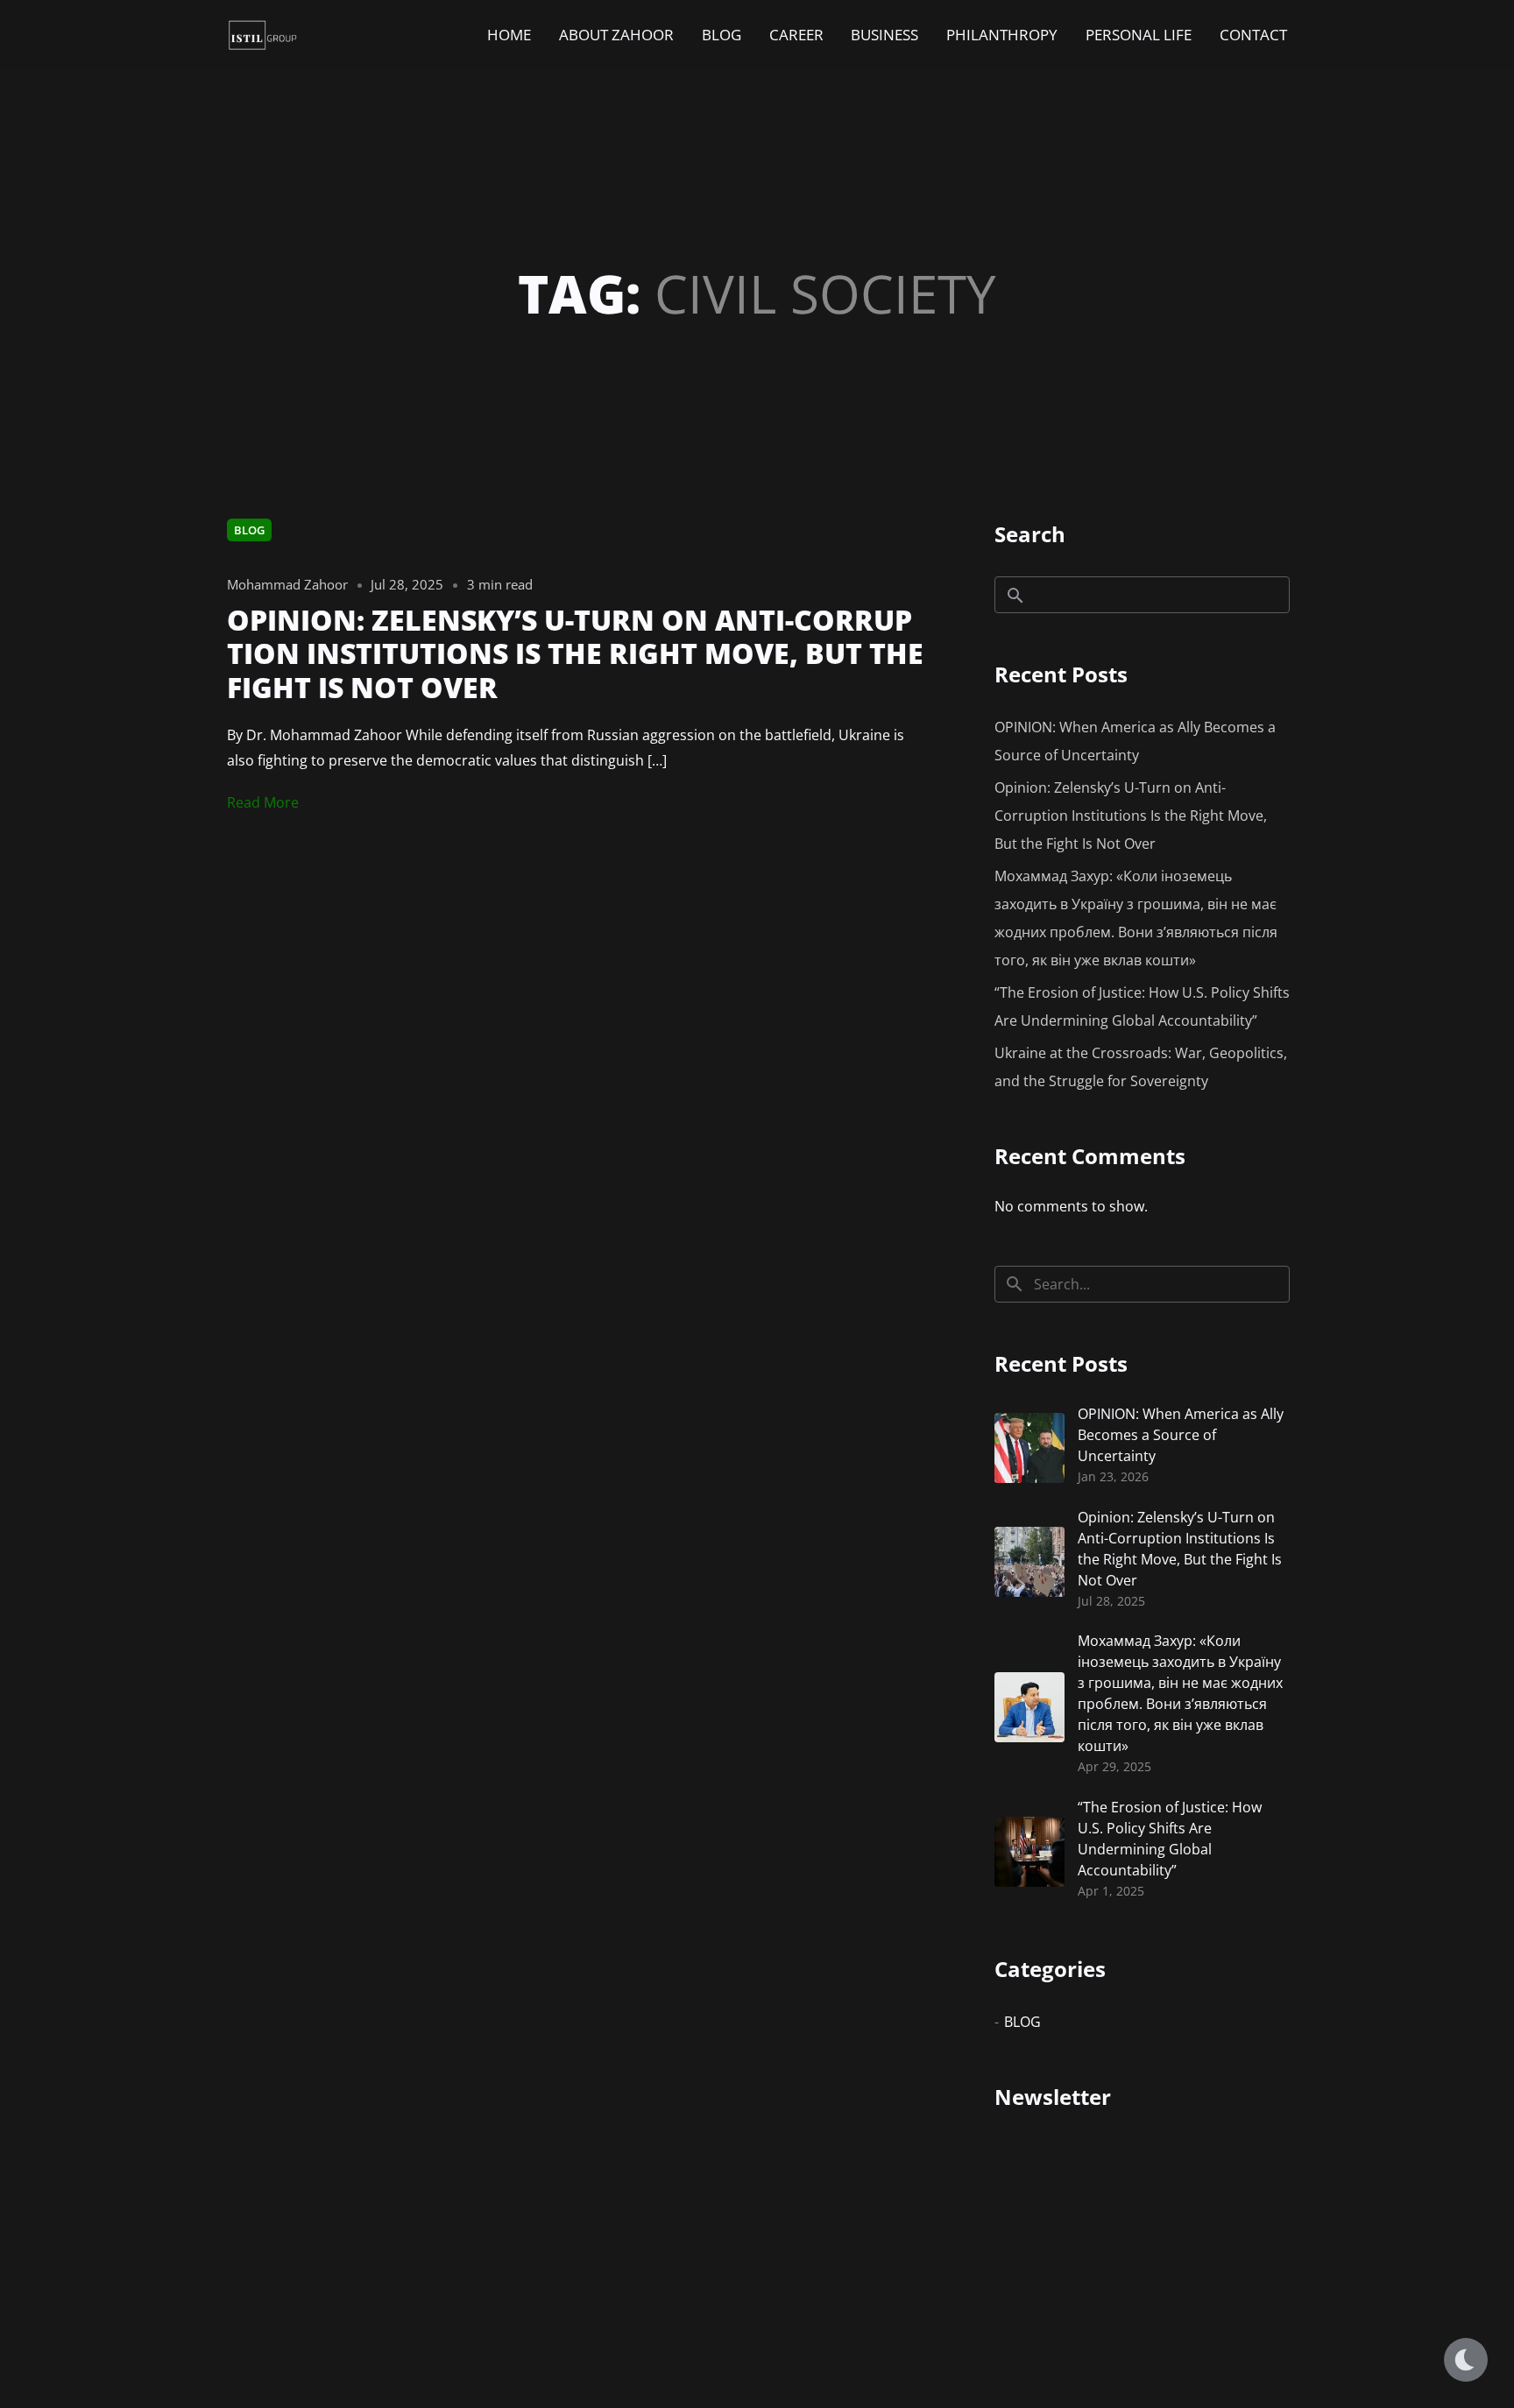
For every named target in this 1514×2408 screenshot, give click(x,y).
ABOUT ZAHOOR (616, 35)
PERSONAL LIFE (1139, 35)
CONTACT (1253, 35)
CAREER (796, 35)
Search (1030, 534)
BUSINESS (884, 35)
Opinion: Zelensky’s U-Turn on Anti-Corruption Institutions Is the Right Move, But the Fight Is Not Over (1131, 816)
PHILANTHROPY (1002, 35)
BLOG (722, 35)
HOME (509, 35)
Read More (263, 802)
